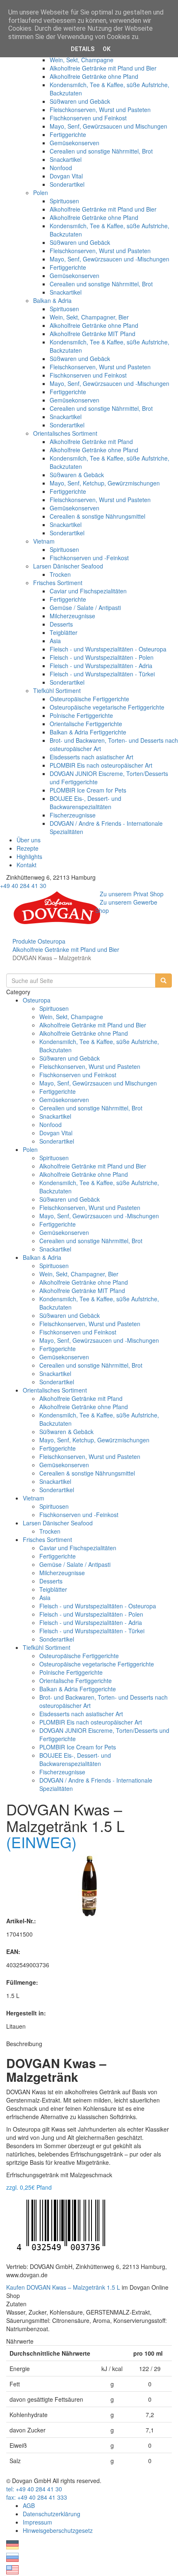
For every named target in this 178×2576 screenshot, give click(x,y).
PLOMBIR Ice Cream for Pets (88, 790)
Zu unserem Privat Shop (132, 894)
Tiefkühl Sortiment (57, 690)
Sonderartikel (67, 184)
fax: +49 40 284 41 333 (37, 2497)
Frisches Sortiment (58, 583)
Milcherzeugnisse (72, 616)
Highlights (29, 856)
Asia (55, 641)
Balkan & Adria (52, 300)
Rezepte (28, 848)
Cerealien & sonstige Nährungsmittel (97, 516)
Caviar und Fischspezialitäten (88, 591)
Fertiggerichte (68, 134)
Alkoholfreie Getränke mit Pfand (91, 442)
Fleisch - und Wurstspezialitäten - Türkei (102, 674)
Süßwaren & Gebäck (77, 475)
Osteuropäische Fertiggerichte (89, 699)
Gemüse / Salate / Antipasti (85, 607)
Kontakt (26, 865)
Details (83, 49)
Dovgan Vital (66, 176)
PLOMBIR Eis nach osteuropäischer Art (101, 765)
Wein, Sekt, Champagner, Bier (89, 317)
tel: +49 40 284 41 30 (34, 2489)
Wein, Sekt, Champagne (82, 60)
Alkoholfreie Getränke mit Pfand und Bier (103, 68)
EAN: (13, 1952)
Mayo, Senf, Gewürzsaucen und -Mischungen (109, 259)
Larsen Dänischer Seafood (68, 566)
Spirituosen (64, 201)
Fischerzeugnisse (73, 815)
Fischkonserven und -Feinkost (89, 558)
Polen (41, 193)
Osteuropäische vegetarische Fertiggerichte (107, 707)
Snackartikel (66, 159)
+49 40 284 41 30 (23, 885)
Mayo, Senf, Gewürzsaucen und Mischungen (108, 126)
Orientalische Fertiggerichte (86, 724)
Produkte (24, 941)
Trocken (60, 574)
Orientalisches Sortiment (65, 433)
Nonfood (61, 168)
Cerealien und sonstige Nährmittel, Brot (101, 151)
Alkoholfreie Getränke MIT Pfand (93, 334)
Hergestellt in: (26, 2013)
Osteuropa (52, 941)
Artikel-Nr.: (21, 1921)
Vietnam (44, 541)
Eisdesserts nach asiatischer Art (91, 757)
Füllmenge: (22, 1982)
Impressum (37, 2522)
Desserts (61, 624)
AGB (29, 2505)
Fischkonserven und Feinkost (88, 118)
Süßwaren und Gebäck (80, 101)
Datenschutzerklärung (52, 2514)
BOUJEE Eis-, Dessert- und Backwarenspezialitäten (85, 803)
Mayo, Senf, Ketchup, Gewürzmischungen (105, 483)
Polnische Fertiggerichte (81, 715)
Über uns (29, 840)
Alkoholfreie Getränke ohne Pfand (94, 76)
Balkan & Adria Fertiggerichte (88, 732)
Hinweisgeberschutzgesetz (58, 2530)
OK (107, 49)
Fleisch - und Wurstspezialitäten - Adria (101, 666)
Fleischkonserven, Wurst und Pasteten (100, 110)
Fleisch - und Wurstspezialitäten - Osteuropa (108, 649)
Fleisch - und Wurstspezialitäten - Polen (102, 657)
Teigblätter (64, 632)
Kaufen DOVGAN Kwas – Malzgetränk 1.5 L (63, 2287)
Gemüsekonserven (75, 143)
